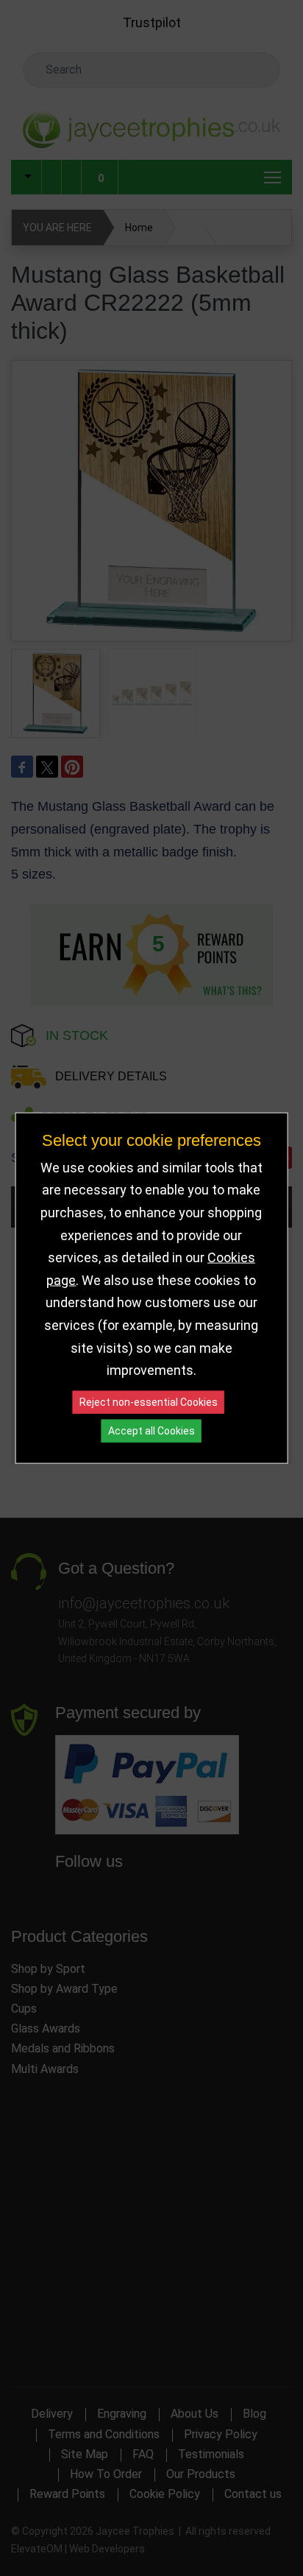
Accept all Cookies (151, 1430)
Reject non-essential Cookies (149, 1401)
